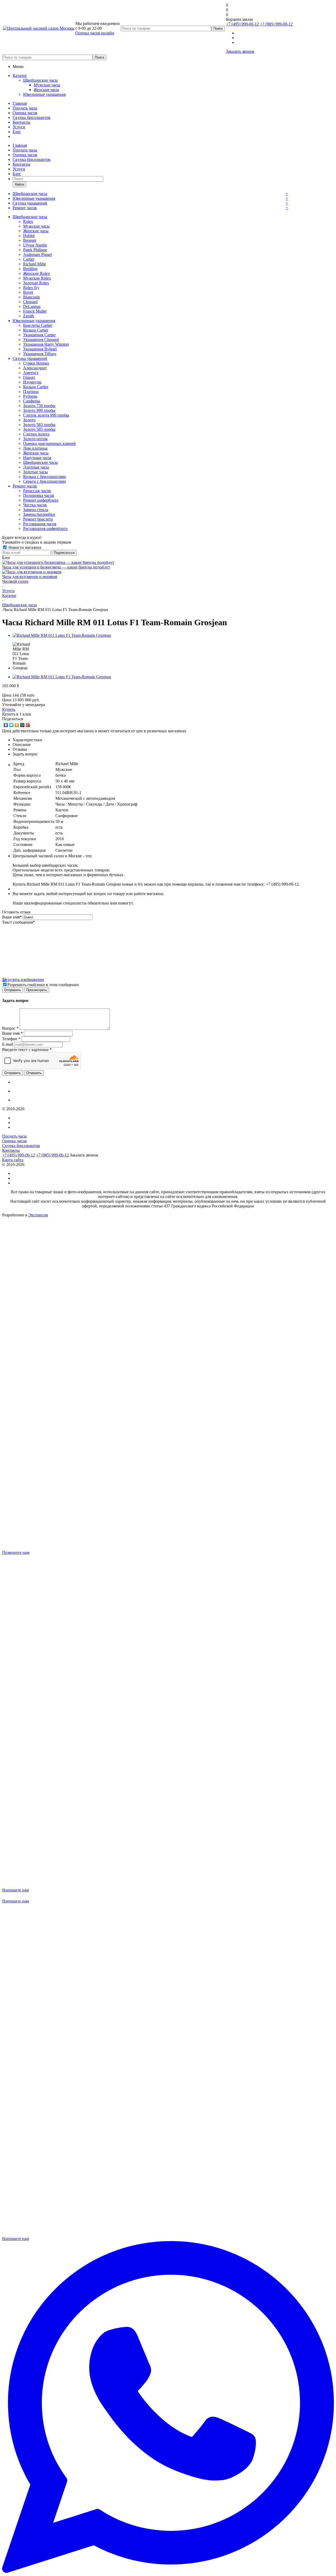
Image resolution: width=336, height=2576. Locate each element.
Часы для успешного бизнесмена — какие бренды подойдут (56, 567)
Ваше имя (12, 917)
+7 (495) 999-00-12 (242, 24)
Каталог (20, 75)
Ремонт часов (25, 208)
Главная (20, 103)
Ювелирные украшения (44, 94)
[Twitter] (11, 725)
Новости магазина (24, 547)
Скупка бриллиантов (31, 117)
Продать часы (25, 108)
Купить (9, 709)
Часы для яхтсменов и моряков (30, 577)
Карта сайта (13, 1160)
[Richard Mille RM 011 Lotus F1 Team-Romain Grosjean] (62, 635)
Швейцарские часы (40, 80)
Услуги (19, 127)
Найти (19, 184)
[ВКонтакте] (6, 725)
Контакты (21, 122)
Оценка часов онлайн (95, 33)
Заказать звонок (240, 51)
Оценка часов (25, 113)
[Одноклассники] (17, 725)
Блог (17, 132)
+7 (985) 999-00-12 (276, 24)
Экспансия (38, 1215)
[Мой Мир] (22, 725)
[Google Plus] (28, 725)
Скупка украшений (30, 203)
